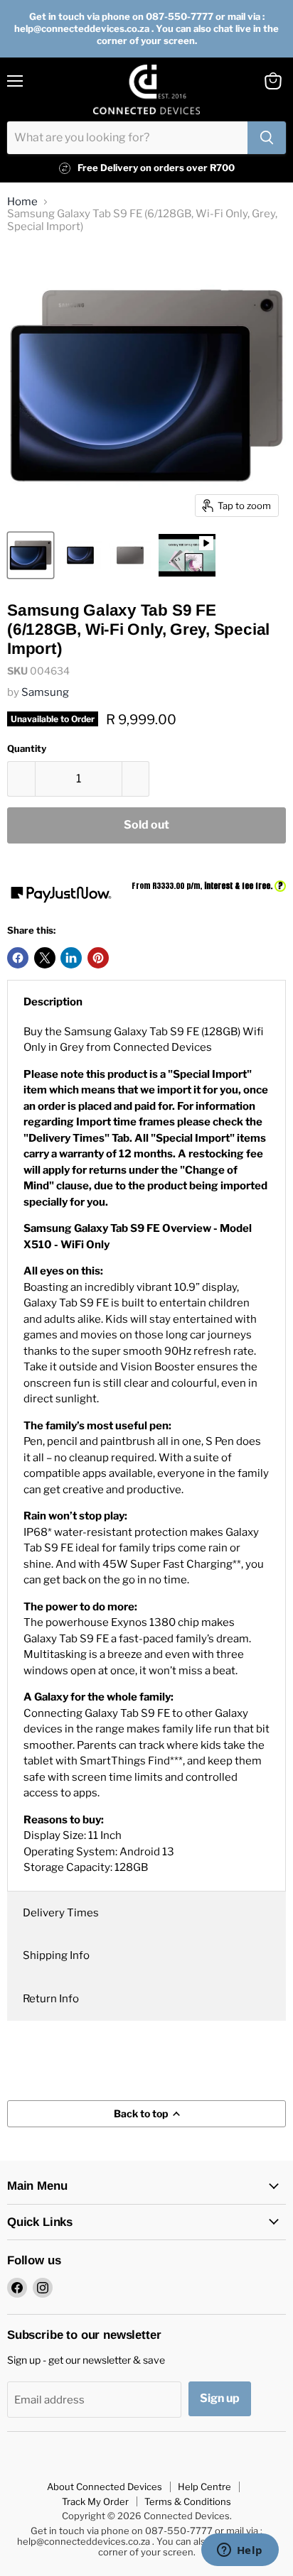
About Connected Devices (105, 2487)
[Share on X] (45, 958)
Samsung (45, 692)
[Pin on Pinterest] (98, 958)
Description (53, 1002)
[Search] (267, 138)
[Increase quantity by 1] (136, 779)
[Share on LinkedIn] (71, 958)
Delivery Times (61, 1913)
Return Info (51, 1999)
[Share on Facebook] (18, 958)
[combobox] (127, 138)
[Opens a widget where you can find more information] (240, 2551)
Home (22, 202)
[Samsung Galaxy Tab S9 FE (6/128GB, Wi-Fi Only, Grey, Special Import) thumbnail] (31, 555)
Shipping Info (56, 1955)
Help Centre (204, 2487)
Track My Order (95, 2501)
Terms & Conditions (188, 2501)
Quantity (27, 749)
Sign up (220, 2398)
